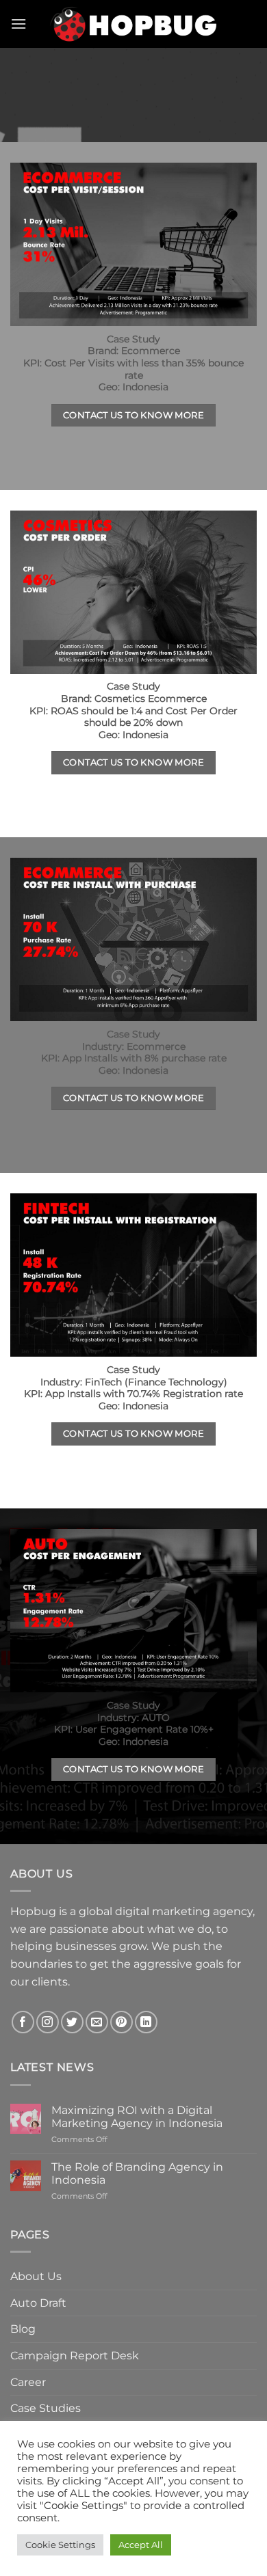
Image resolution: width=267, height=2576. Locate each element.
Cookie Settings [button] (60, 2545)
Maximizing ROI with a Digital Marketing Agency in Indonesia (138, 2117)
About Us (36, 2276)
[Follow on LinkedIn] (146, 2022)
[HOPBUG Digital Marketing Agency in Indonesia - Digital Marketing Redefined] (134, 24)
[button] (18, 24)
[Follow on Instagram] (48, 2022)
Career (28, 2382)
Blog (23, 2329)
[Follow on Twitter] (72, 2022)
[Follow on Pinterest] (122, 2022)
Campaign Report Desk (75, 2356)
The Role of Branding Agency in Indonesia (137, 2173)
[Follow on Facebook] (23, 2022)
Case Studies (46, 2408)
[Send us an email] (97, 2022)
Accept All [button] (141, 2545)
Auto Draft (38, 2303)
